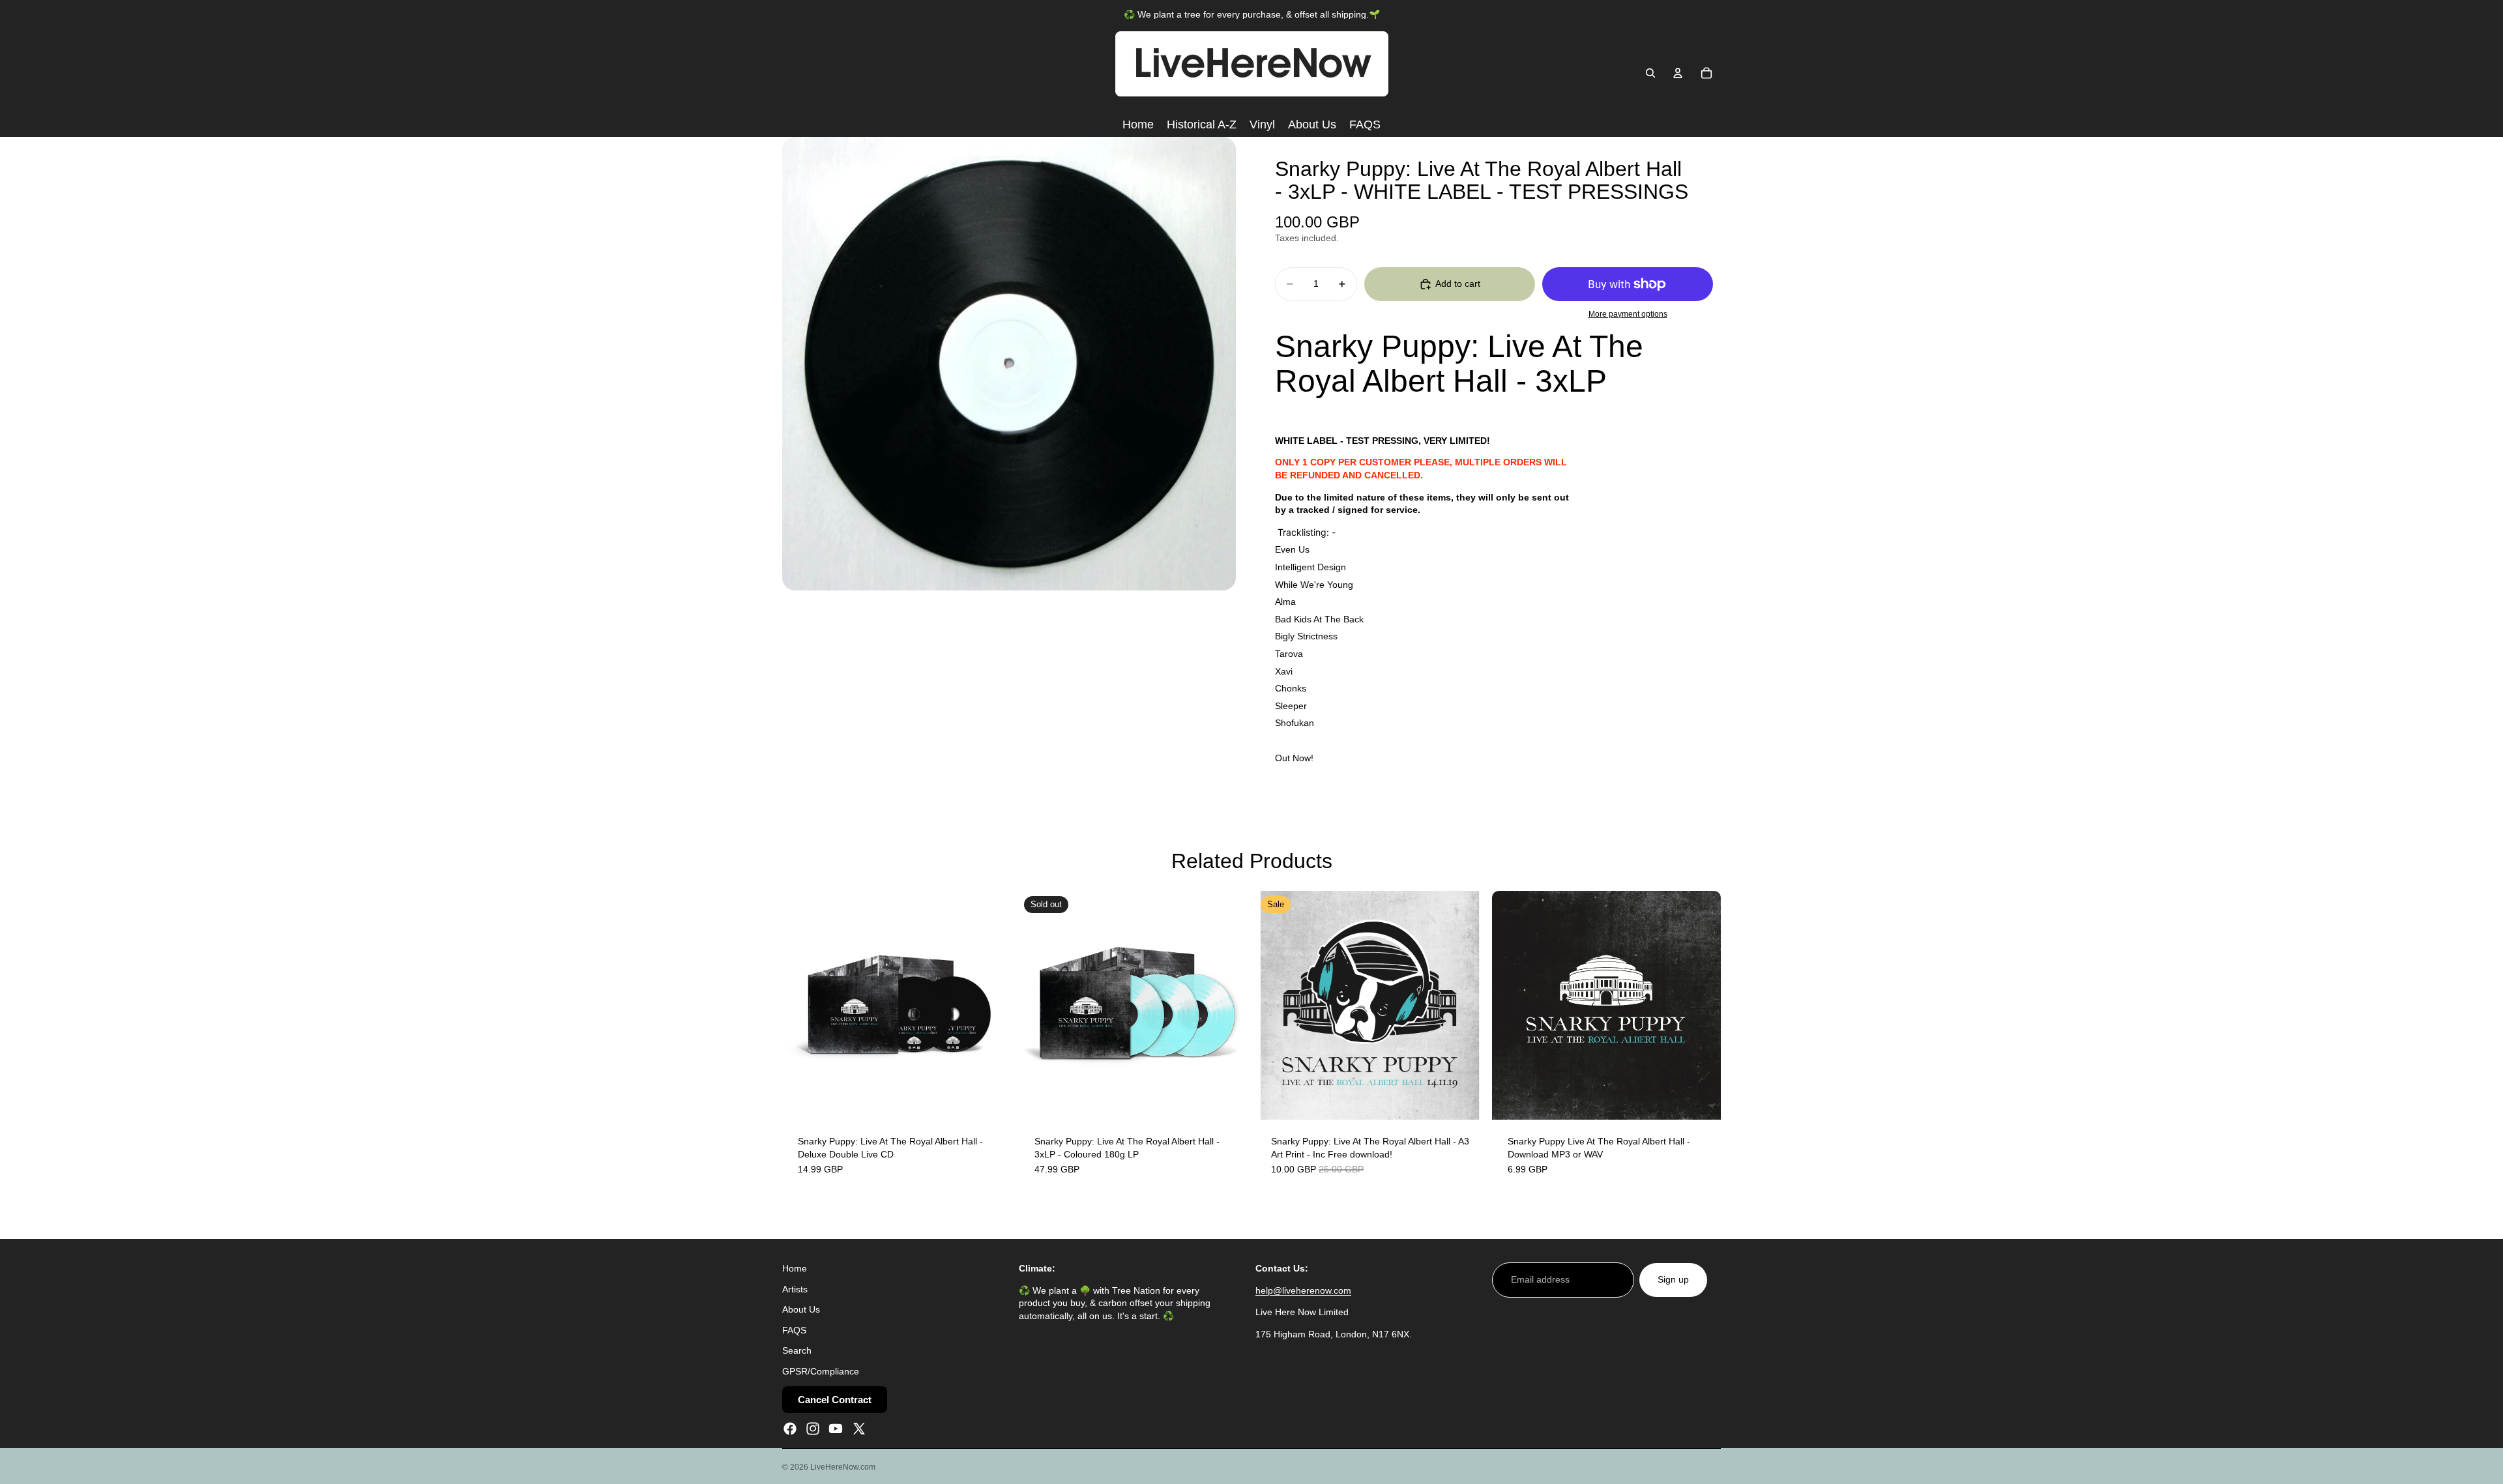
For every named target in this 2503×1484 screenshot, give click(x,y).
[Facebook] (790, 1429)
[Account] (1678, 73)
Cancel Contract (835, 1400)
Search (797, 1350)
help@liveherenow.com (1303, 1290)
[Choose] (1701, 1099)
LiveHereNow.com (843, 1467)
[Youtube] (836, 1429)
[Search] (1650, 73)
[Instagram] (813, 1429)
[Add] (991, 1099)
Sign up (1673, 1279)
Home (795, 1268)
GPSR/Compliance (821, 1371)
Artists (795, 1289)
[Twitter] (859, 1429)
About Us (801, 1309)
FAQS (794, 1330)
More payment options (1628, 314)
